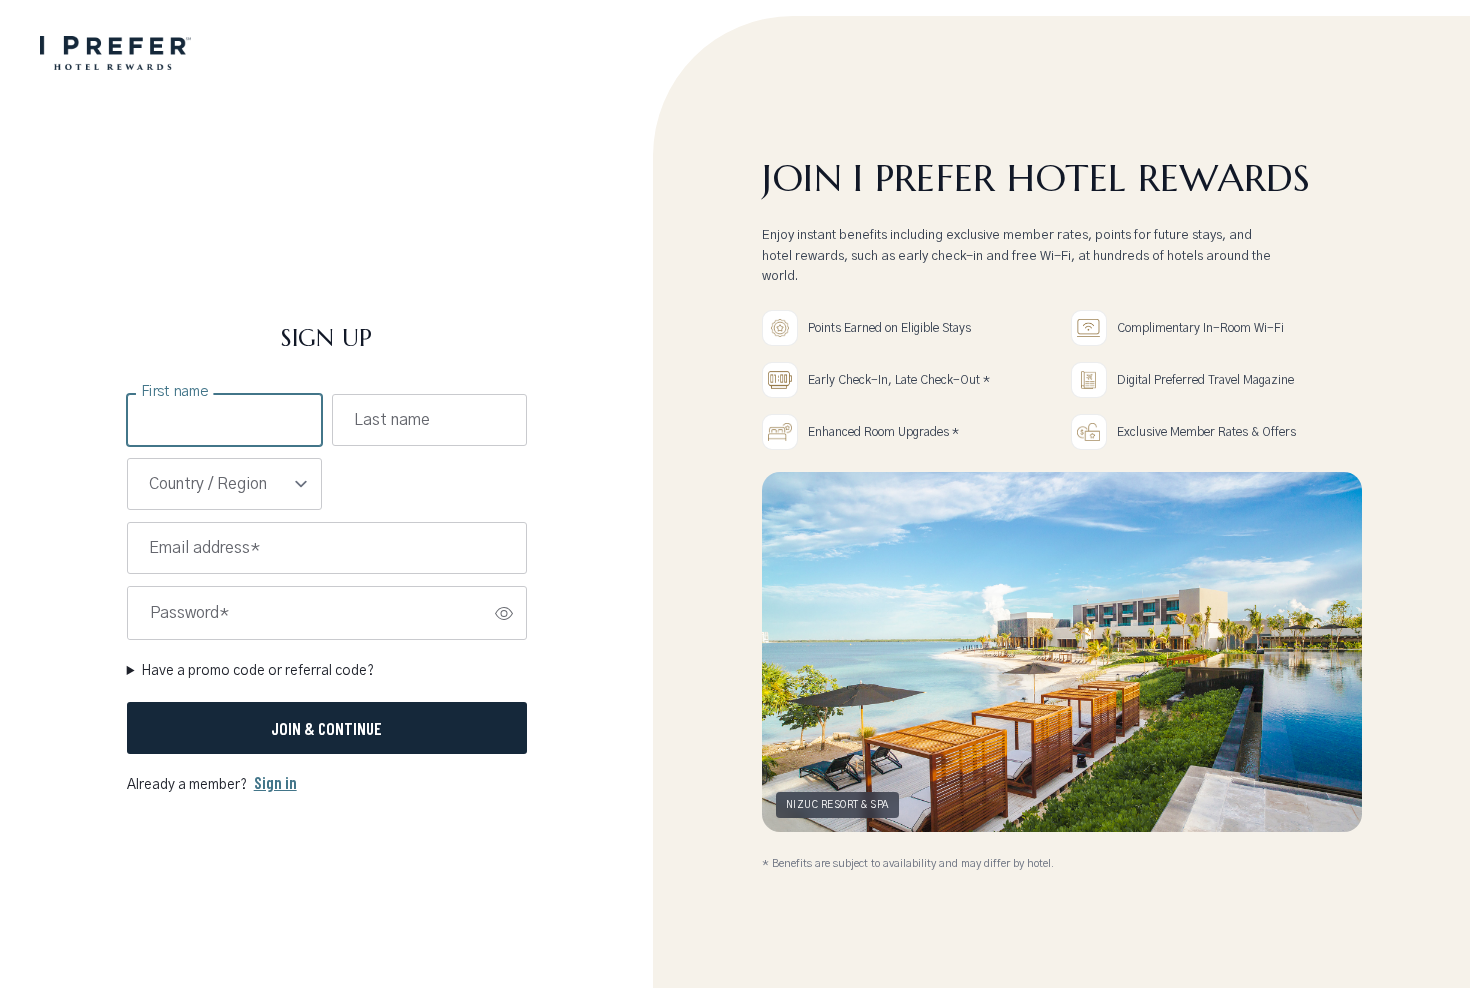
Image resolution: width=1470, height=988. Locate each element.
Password (189, 613)
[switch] (504, 613)
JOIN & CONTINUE (326, 728)
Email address (204, 548)
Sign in (275, 782)
